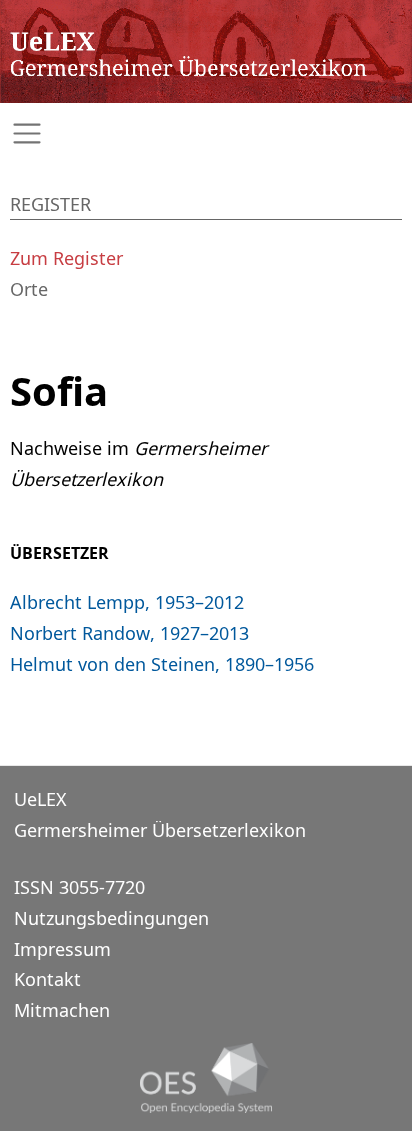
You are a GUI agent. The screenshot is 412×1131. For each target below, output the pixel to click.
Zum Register (66, 258)
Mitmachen (62, 1010)
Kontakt (47, 979)
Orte (29, 289)
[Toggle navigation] (206, 133)
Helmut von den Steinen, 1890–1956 (162, 664)
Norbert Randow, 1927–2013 (129, 633)
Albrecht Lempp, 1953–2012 (127, 602)
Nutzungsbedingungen (111, 918)
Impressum (62, 949)
